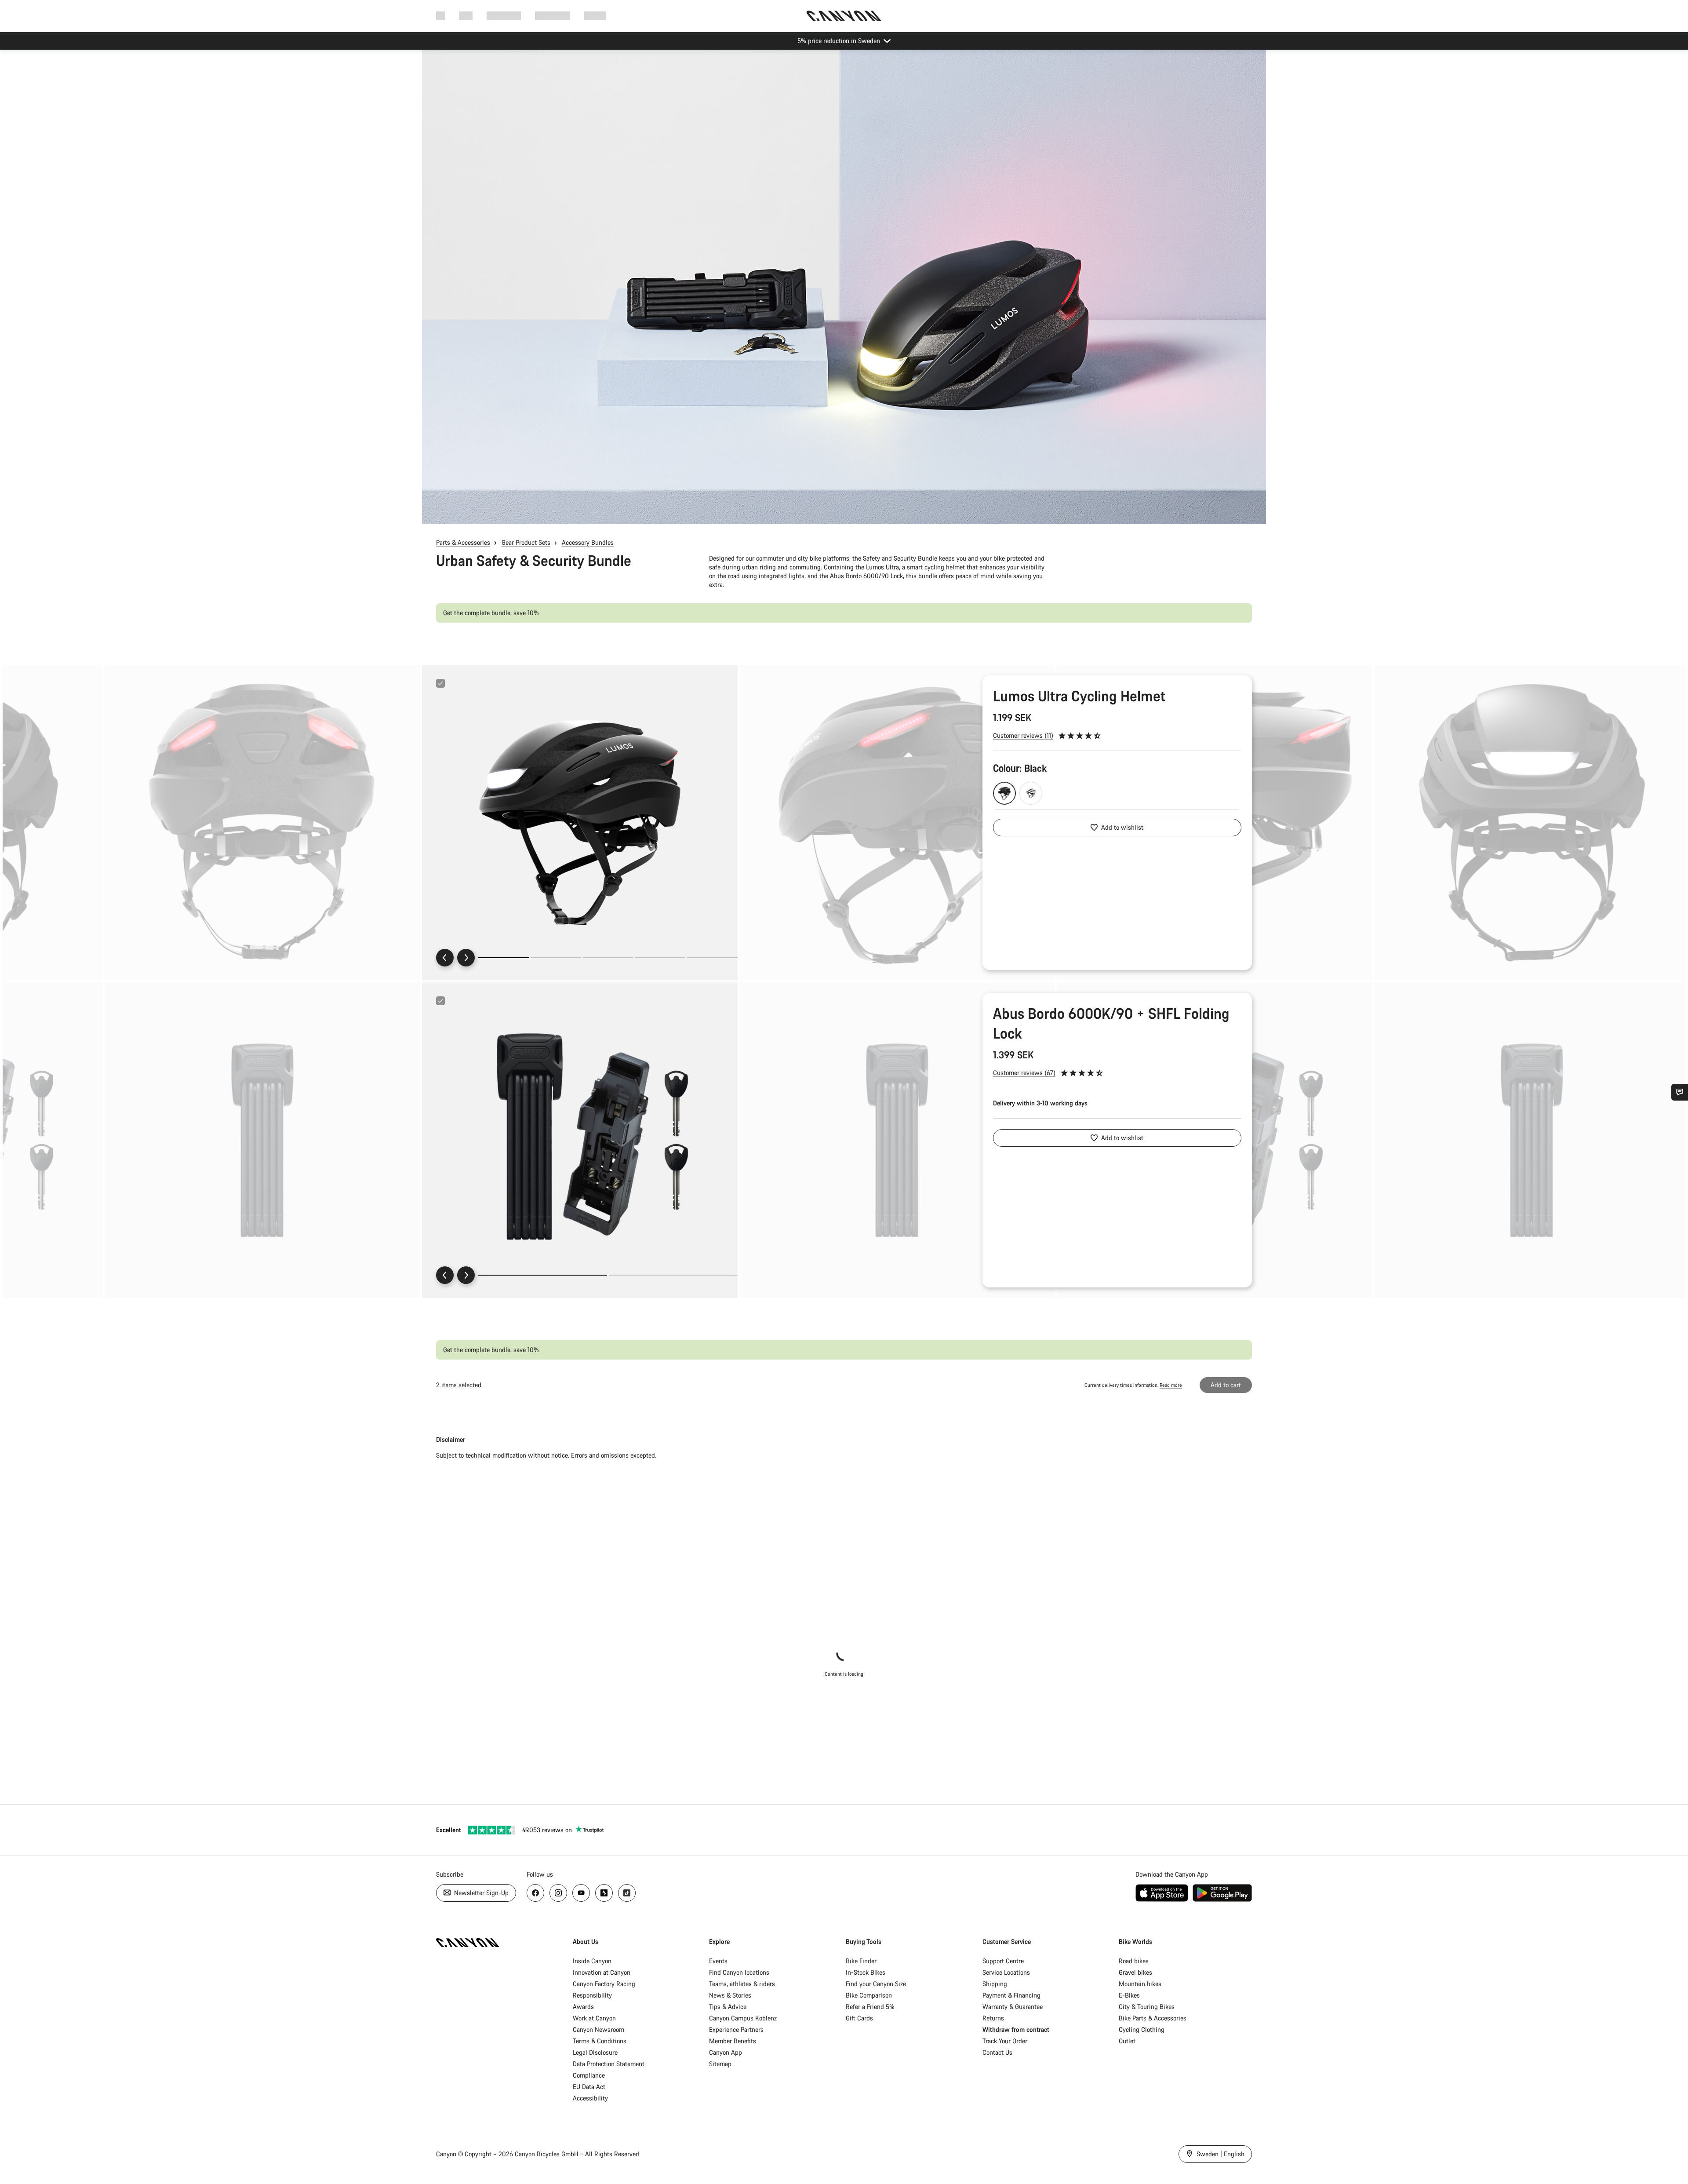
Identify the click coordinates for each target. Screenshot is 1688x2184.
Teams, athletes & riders (742, 1984)
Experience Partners (736, 2029)
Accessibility (590, 2098)
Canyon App (726, 2052)
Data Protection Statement (609, 2064)
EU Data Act (589, 2087)
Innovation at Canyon (602, 1972)
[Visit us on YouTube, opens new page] (581, 1893)
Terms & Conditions (600, 2041)
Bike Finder (861, 1961)
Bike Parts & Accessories (1153, 2018)
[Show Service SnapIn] (1680, 1092)
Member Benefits (733, 2041)
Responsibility (592, 1995)
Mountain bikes (1140, 1984)
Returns (993, 2018)
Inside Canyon (592, 1961)
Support (595, 16)
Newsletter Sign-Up (480, 1893)
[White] (1031, 793)
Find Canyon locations (739, 1972)
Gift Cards (859, 2018)
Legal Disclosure (595, 2052)
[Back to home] (844, 16)
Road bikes (1134, 1961)
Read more (1171, 1385)
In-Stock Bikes (866, 1972)
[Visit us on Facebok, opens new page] (535, 1893)
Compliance (589, 2075)
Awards (583, 2007)
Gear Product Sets (526, 542)
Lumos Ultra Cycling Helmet (1079, 696)
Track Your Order (1005, 2041)
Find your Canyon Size (876, 1984)
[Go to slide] (556, 958)
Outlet (1127, 2041)
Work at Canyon (594, 2018)
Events (718, 1961)
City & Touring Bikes (1147, 2007)
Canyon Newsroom (598, 2029)
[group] (580, 823)
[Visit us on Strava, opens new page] (604, 1893)
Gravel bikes (1135, 1972)
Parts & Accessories (463, 542)
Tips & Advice (728, 2007)
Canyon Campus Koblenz (743, 2018)
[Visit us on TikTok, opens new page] (627, 1893)
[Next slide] (466, 958)
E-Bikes (1129, 1995)
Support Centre (1003, 1961)
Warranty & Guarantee (1013, 2007)
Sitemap (720, 2064)
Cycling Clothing (1142, 2029)
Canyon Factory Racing (604, 1984)
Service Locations (1006, 1972)
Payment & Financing (1011, 1995)
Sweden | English (1220, 2154)
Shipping (995, 1984)
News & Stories (730, 1995)
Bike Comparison (869, 1995)
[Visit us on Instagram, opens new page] (558, 1893)
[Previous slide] (445, 958)
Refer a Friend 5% (870, 2007)
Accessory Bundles (588, 542)
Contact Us (997, 2052)
